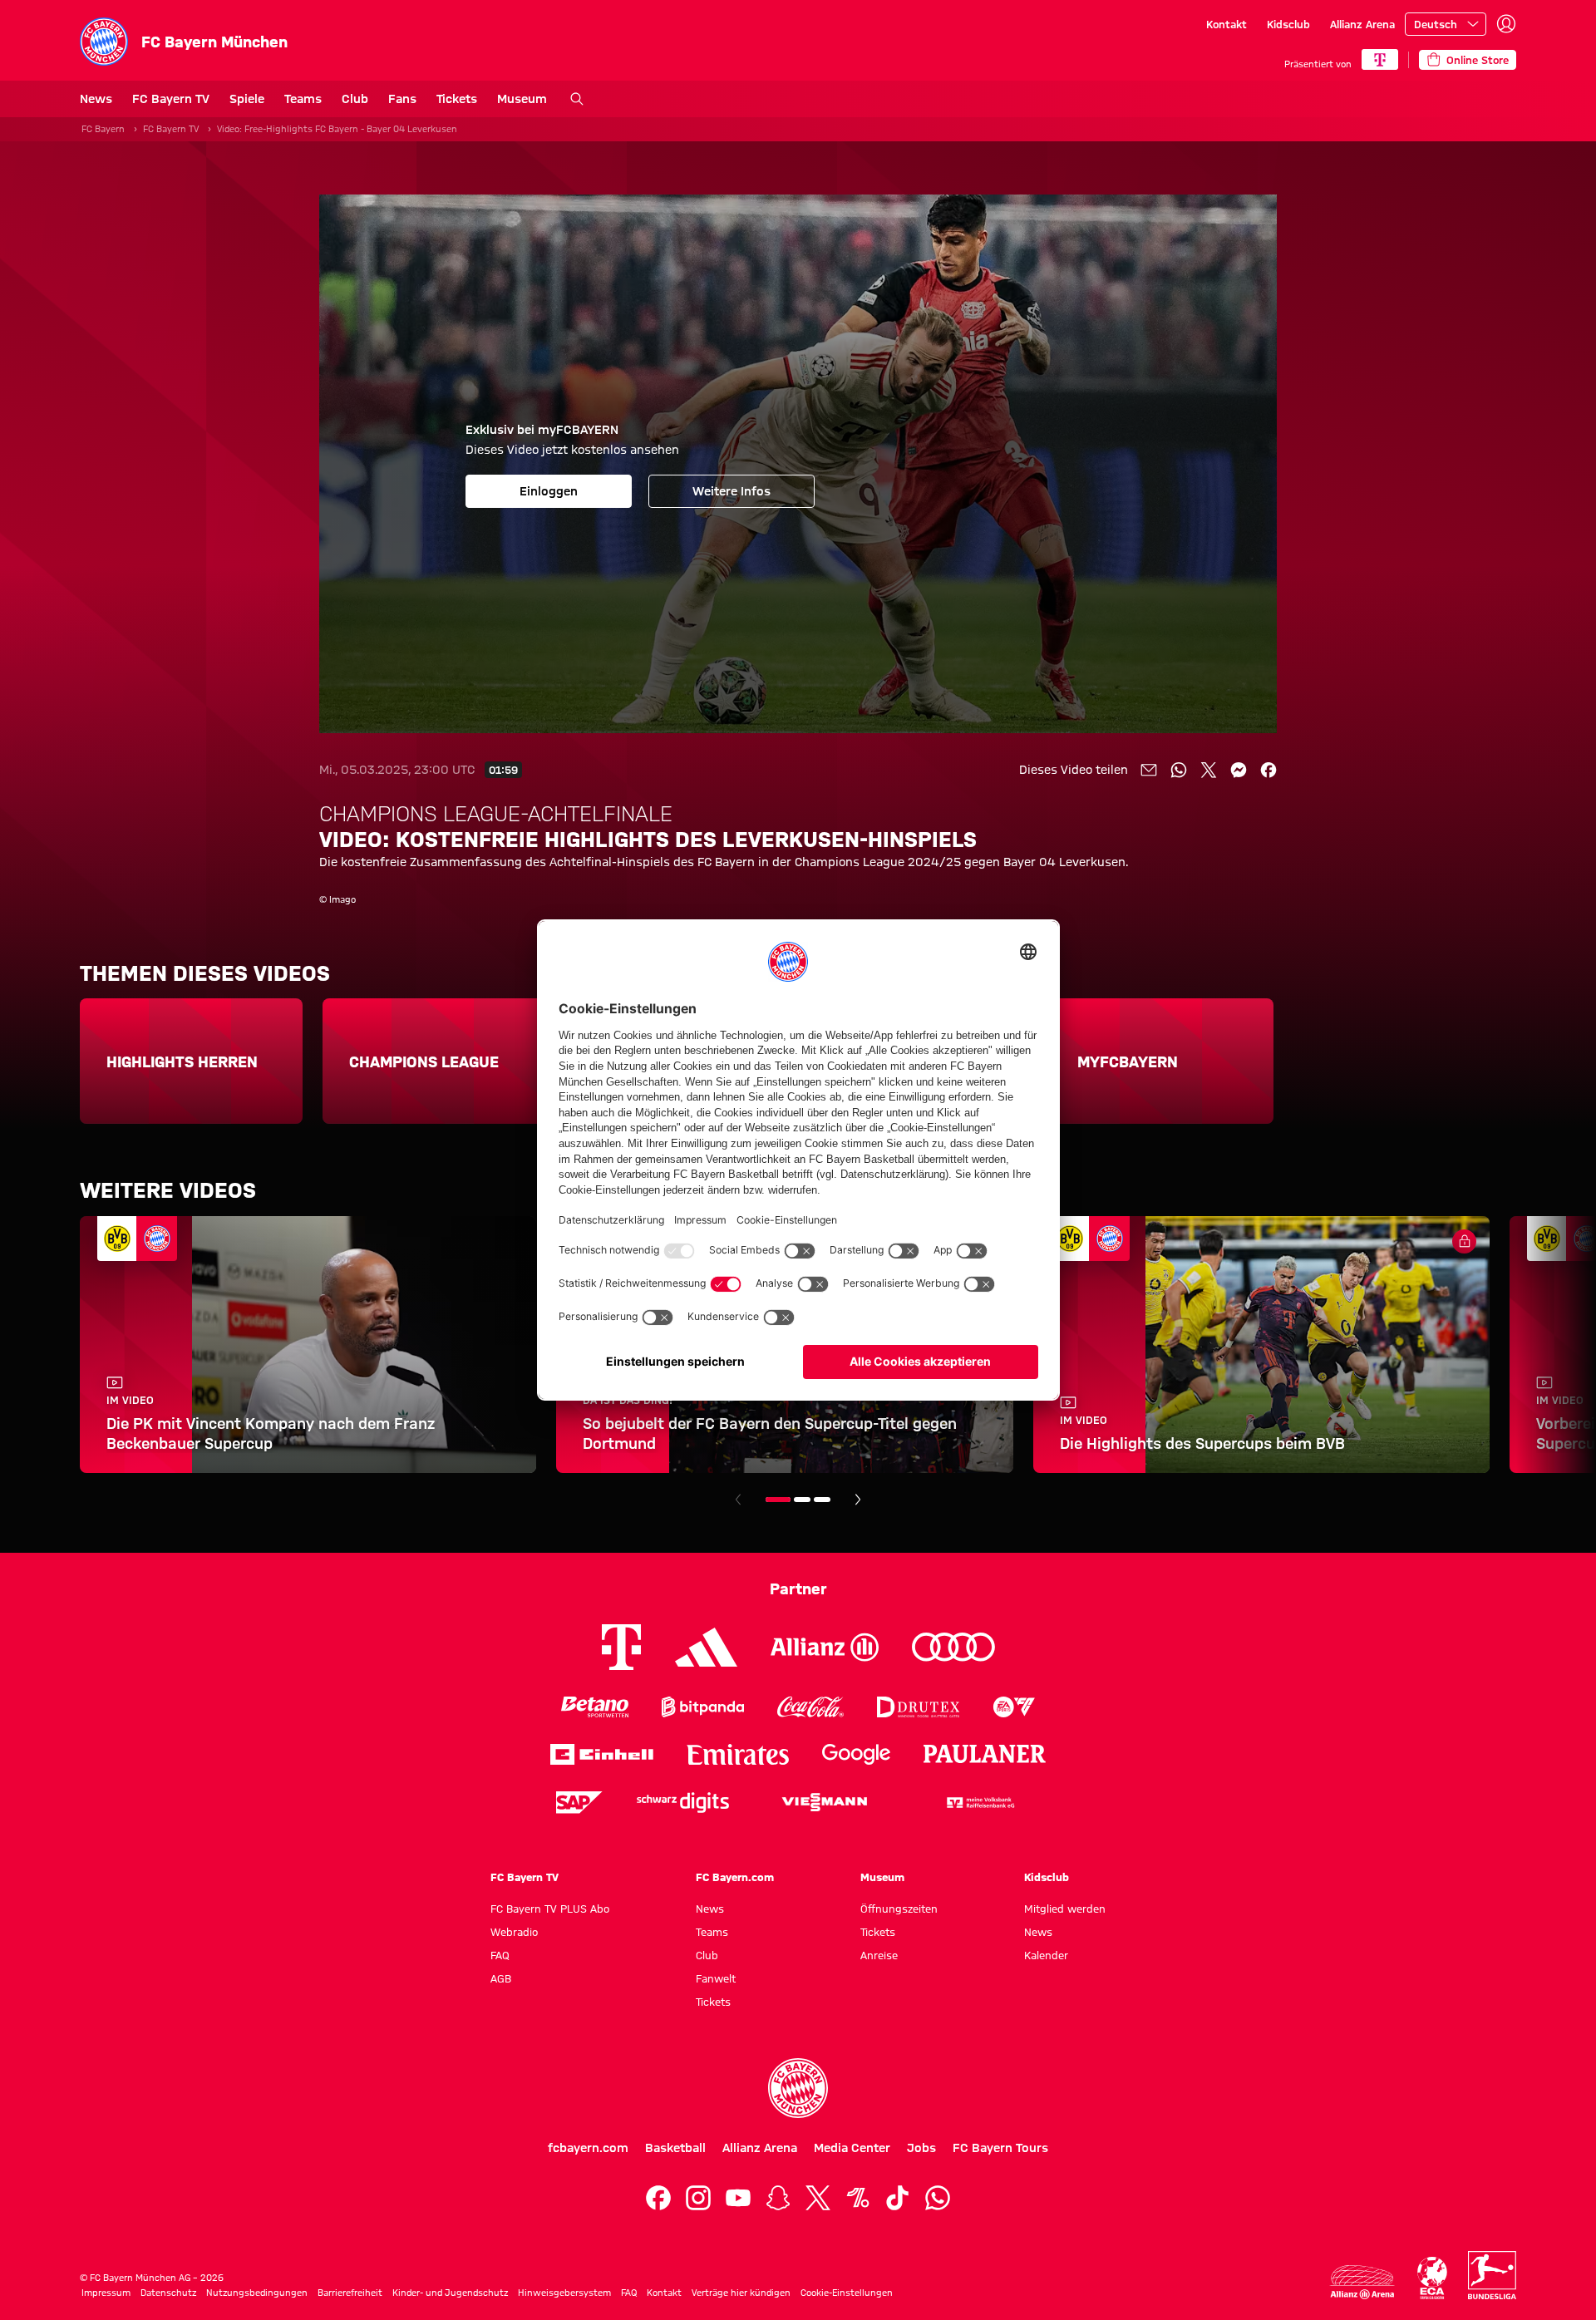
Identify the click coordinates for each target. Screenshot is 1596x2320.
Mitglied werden (1065, 1909)
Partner (798, 1589)
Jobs (921, 2148)
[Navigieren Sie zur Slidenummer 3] (822, 1500)
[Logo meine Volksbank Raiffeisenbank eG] (979, 1803)
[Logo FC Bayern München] (798, 2088)
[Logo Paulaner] (985, 1754)
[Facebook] (658, 2198)
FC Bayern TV (171, 99)
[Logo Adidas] (706, 1647)
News (96, 99)
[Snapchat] (778, 2198)
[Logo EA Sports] (1014, 1707)
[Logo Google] (856, 1754)
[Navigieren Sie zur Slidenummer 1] (778, 1500)
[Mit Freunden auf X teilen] (1209, 770)
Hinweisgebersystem (564, 2293)
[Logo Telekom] (621, 1647)
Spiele (247, 99)
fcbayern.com (588, 2148)
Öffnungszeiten (899, 1909)
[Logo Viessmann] (825, 1802)
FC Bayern (103, 129)
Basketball (675, 2148)
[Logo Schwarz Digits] (683, 1803)
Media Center (852, 2148)
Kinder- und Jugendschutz (450, 2293)
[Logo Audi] (953, 1647)
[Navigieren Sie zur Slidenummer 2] (802, 1500)
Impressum (106, 2293)
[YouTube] (738, 2198)
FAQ (500, 1955)
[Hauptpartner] (1380, 59)
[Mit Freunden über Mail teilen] (1149, 770)
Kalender (1046, 1955)
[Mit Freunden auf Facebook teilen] (1268, 770)
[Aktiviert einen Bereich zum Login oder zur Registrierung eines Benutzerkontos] (1506, 24)
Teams (303, 99)
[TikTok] (898, 2198)
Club (355, 99)
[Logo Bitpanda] (703, 1707)
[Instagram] (698, 2198)
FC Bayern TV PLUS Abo (550, 1909)
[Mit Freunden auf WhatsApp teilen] (1179, 770)
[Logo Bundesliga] (1492, 2275)
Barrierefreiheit (350, 2293)
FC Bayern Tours (1000, 2148)
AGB (501, 1978)
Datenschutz (168, 2293)
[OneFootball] (858, 2198)
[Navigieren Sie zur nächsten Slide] (858, 1500)
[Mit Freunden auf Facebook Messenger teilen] (1239, 770)
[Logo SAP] (579, 1803)
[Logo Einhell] (602, 1754)
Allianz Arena (1362, 24)
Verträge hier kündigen (741, 2293)
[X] (818, 2198)
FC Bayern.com (735, 1877)
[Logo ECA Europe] (1432, 2278)
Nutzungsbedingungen (257, 2293)
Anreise (879, 1955)
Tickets (457, 99)
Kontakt (1227, 24)
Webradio (514, 1932)
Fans (402, 99)
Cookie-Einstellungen (847, 2293)
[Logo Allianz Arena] (1362, 2282)
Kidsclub (1288, 24)
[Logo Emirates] (738, 1754)
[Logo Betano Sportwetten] (595, 1707)
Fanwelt (716, 1978)
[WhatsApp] (938, 2198)
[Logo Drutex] (918, 1707)
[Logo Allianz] (825, 1647)
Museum (522, 99)
